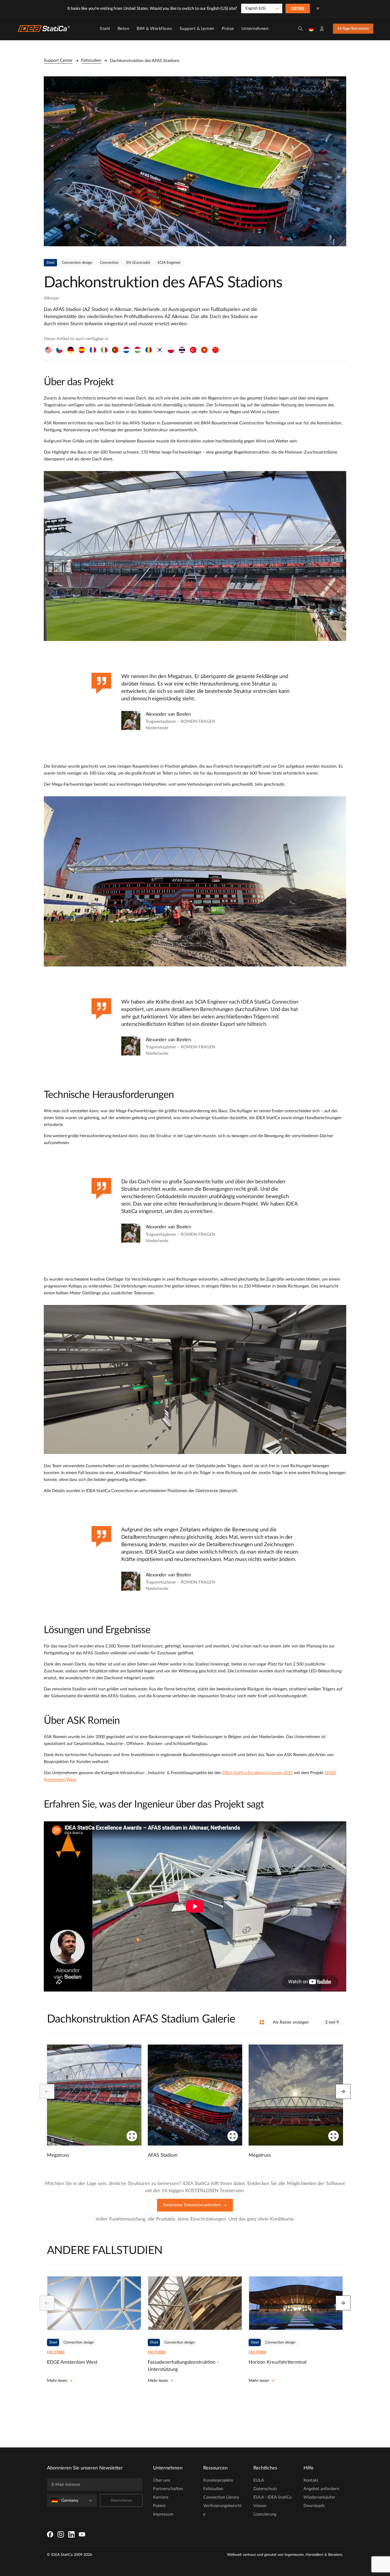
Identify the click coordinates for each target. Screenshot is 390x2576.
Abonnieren (121, 2500)
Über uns (162, 2480)
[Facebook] (50, 2534)
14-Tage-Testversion (353, 29)
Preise (228, 29)
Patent (159, 2506)
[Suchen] (300, 29)
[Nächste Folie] (343, 2091)
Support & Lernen (197, 29)
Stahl (105, 29)
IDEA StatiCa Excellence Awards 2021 (258, 1773)
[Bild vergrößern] (195, 161)
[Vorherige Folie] (47, 2091)
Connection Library (221, 2497)
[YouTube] (82, 2534)
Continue (298, 9)
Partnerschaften (168, 2489)
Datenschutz (265, 2489)
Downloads (314, 2506)
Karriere (161, 2497)
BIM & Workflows (154, 29)
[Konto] (322, 29)
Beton (124, 29)
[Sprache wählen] (311, 29)
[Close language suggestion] (318, 8)
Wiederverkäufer (319, 2497)
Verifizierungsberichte (222, 2510)
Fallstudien (91, 60)
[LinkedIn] (71, 2534)
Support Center (58, 60)
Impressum (163, 2514)
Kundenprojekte (218, 2480)
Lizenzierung (265, 2514)
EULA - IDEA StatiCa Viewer (272, 2502)
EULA (259, 2480)
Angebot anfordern (321, 2489)
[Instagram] (61, 2534)
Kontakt (311, 2480)
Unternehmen (255, 29)
